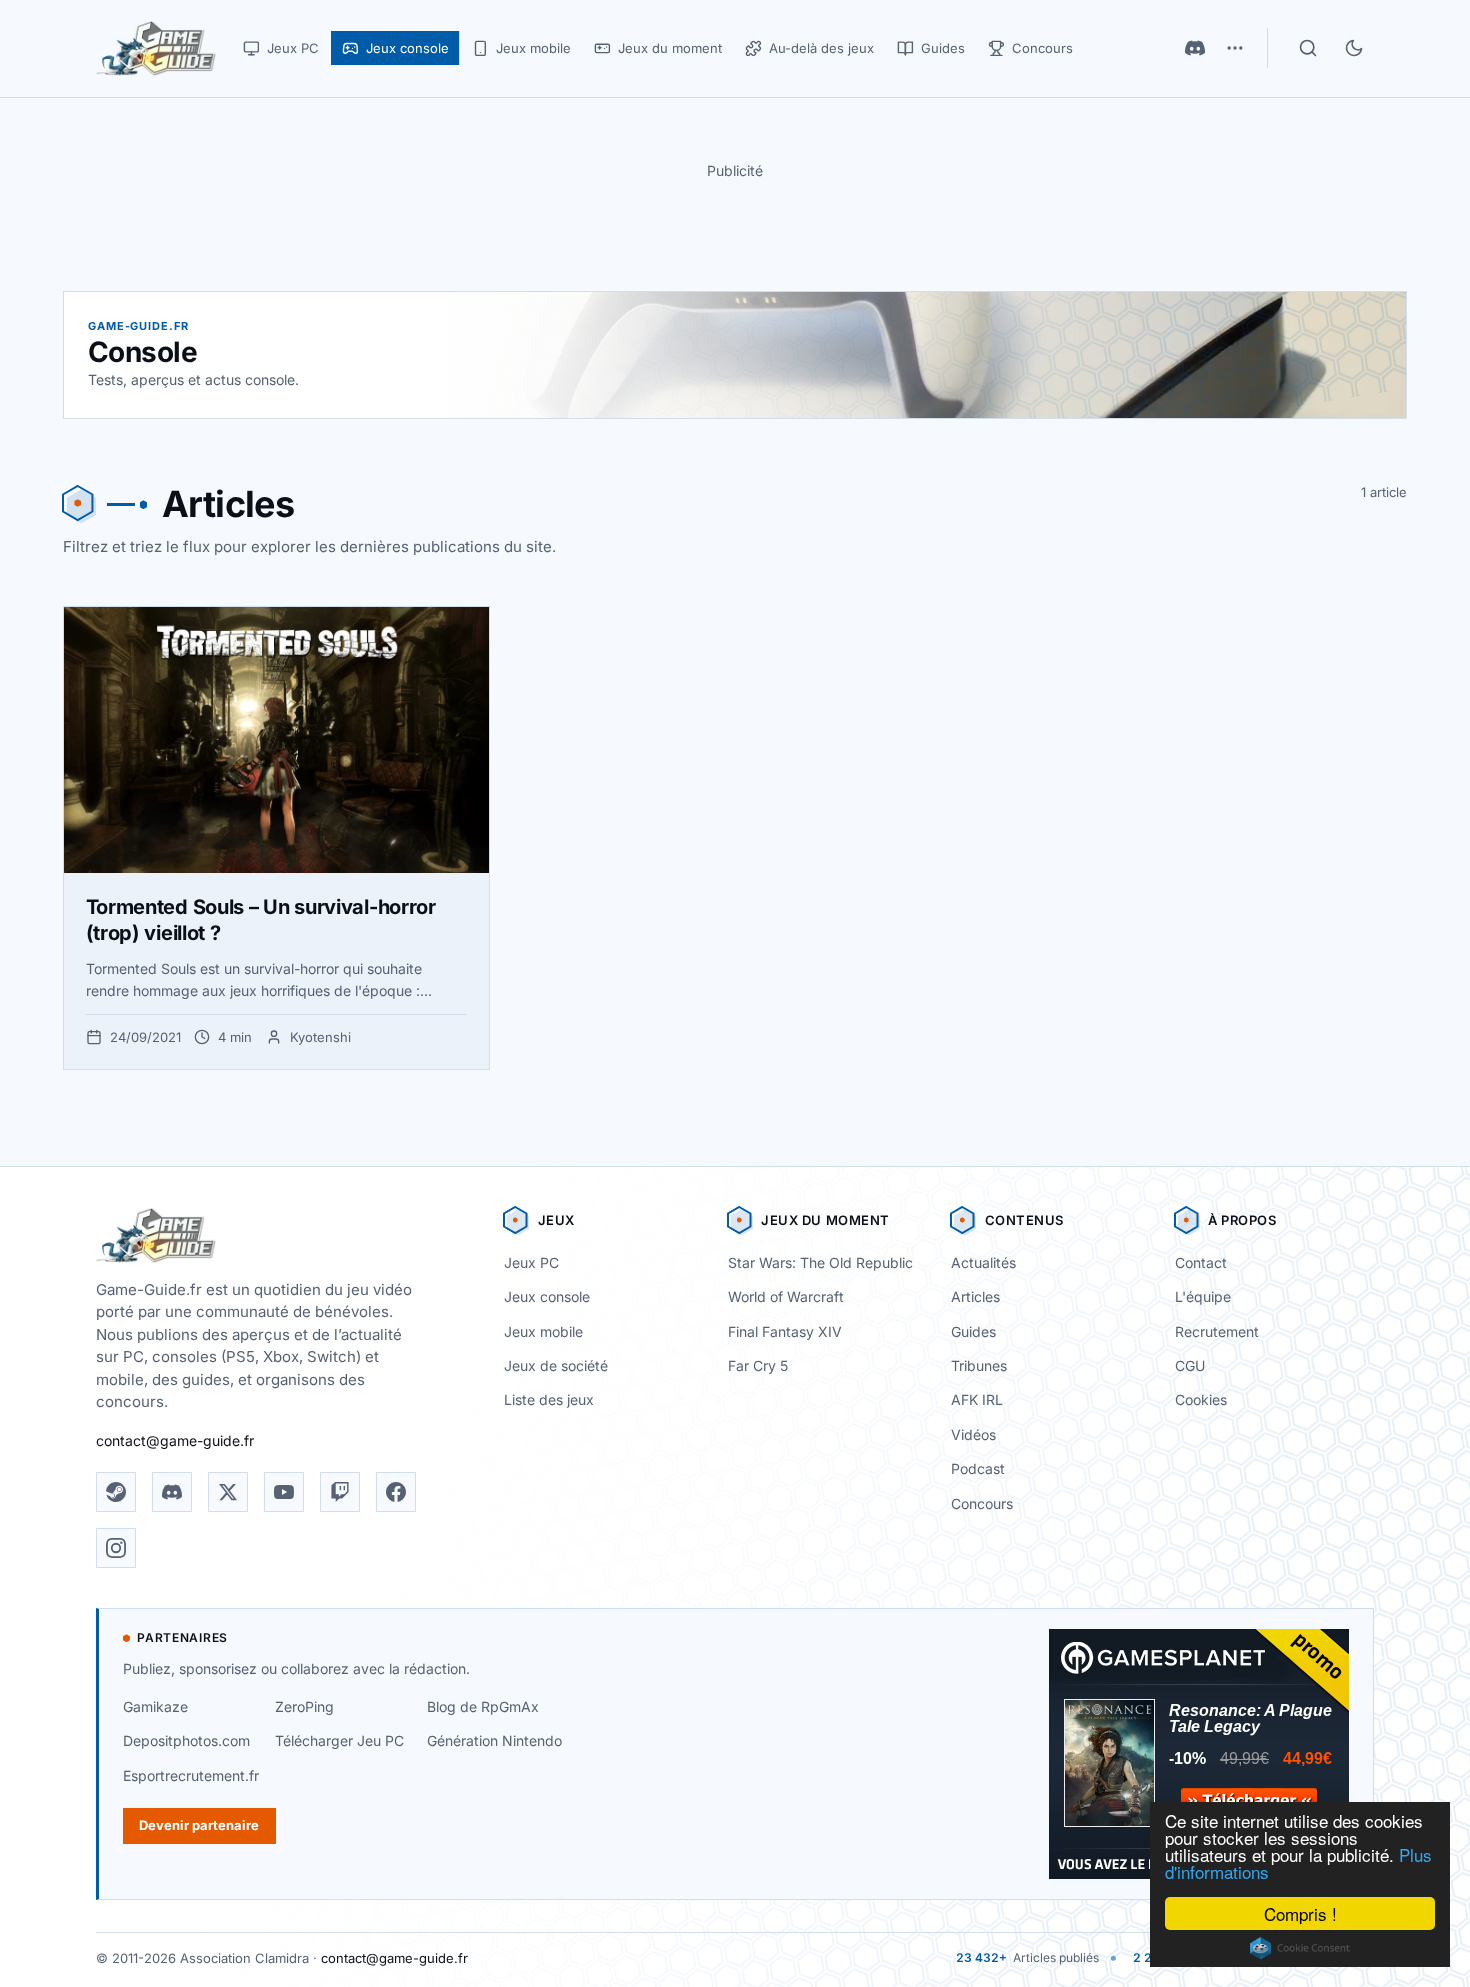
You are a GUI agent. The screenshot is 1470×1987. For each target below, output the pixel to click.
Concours (982, 1503)
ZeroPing (304, 1706)
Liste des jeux (549, 1399)
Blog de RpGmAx (483, 1706)
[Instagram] (116, 1548)
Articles (975, 1296)
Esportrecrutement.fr (191, 1775)
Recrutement (1217, 1331)
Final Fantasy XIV (785, 1331)
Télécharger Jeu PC (339, 1740)
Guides (973, 1331)
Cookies (1201, 1399)
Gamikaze (155, 1706)
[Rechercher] (1308, 48)
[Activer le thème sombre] (1354, 48)
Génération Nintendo (494, 1740)
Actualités (983, 1262)
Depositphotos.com (186, 1740)
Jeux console (547, 1296)
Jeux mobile (543, 1331)
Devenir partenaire (199, 1825)
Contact (1201, 1262)
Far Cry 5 (758, 1365)
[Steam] (116, 1492)
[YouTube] (284, 1492)
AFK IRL (977, 1399)
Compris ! (1300, 1913)
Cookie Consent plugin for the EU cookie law (1300, 1948)
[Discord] (1195, 48)
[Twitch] (340, 1492)
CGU (1190, 1365)
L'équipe (1203, 1296)
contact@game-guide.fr (175, 1440)
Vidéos (973, 1434)
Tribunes (979, 1365)
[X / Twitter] (228, 1492)
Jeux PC (531, 1262)
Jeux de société (556, 1365)
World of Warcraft (786, 1296)
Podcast (978, 1468)
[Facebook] (396, 1492)
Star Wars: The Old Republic (820, 1262)
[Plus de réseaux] (1235, 48)
